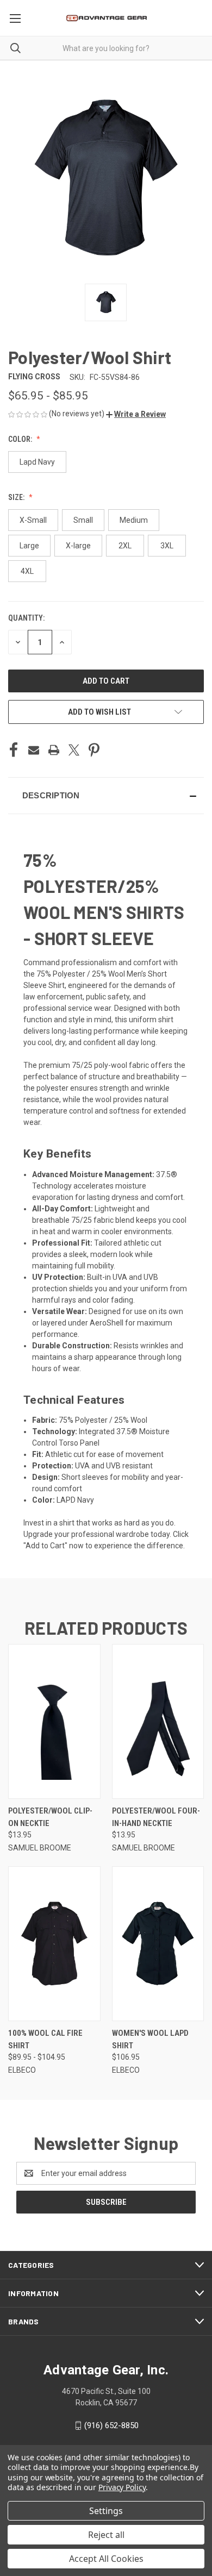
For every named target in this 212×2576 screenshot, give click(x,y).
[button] (136, 414)
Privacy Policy (122, 2487)
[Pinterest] (94, 750)
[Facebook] (14, 750)
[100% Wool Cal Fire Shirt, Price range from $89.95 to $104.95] (54, 1944)
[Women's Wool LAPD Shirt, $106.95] (158, 1944)
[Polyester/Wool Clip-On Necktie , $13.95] (54, 1721)
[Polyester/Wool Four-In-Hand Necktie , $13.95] (158, 1721)
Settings (106, 2511)
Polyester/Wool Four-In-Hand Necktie (156, 1817)
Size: (17, 497)
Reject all (106, 2535)
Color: (21, 439)
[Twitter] (74, 750)
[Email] (34, 750)
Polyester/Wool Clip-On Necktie (50, 1817)
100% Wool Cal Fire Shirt (45, 2039)
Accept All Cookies (106, 2559)
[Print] (54, 750)
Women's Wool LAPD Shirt (150, 2039)
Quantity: (26, 618)
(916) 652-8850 (111, 2425)
